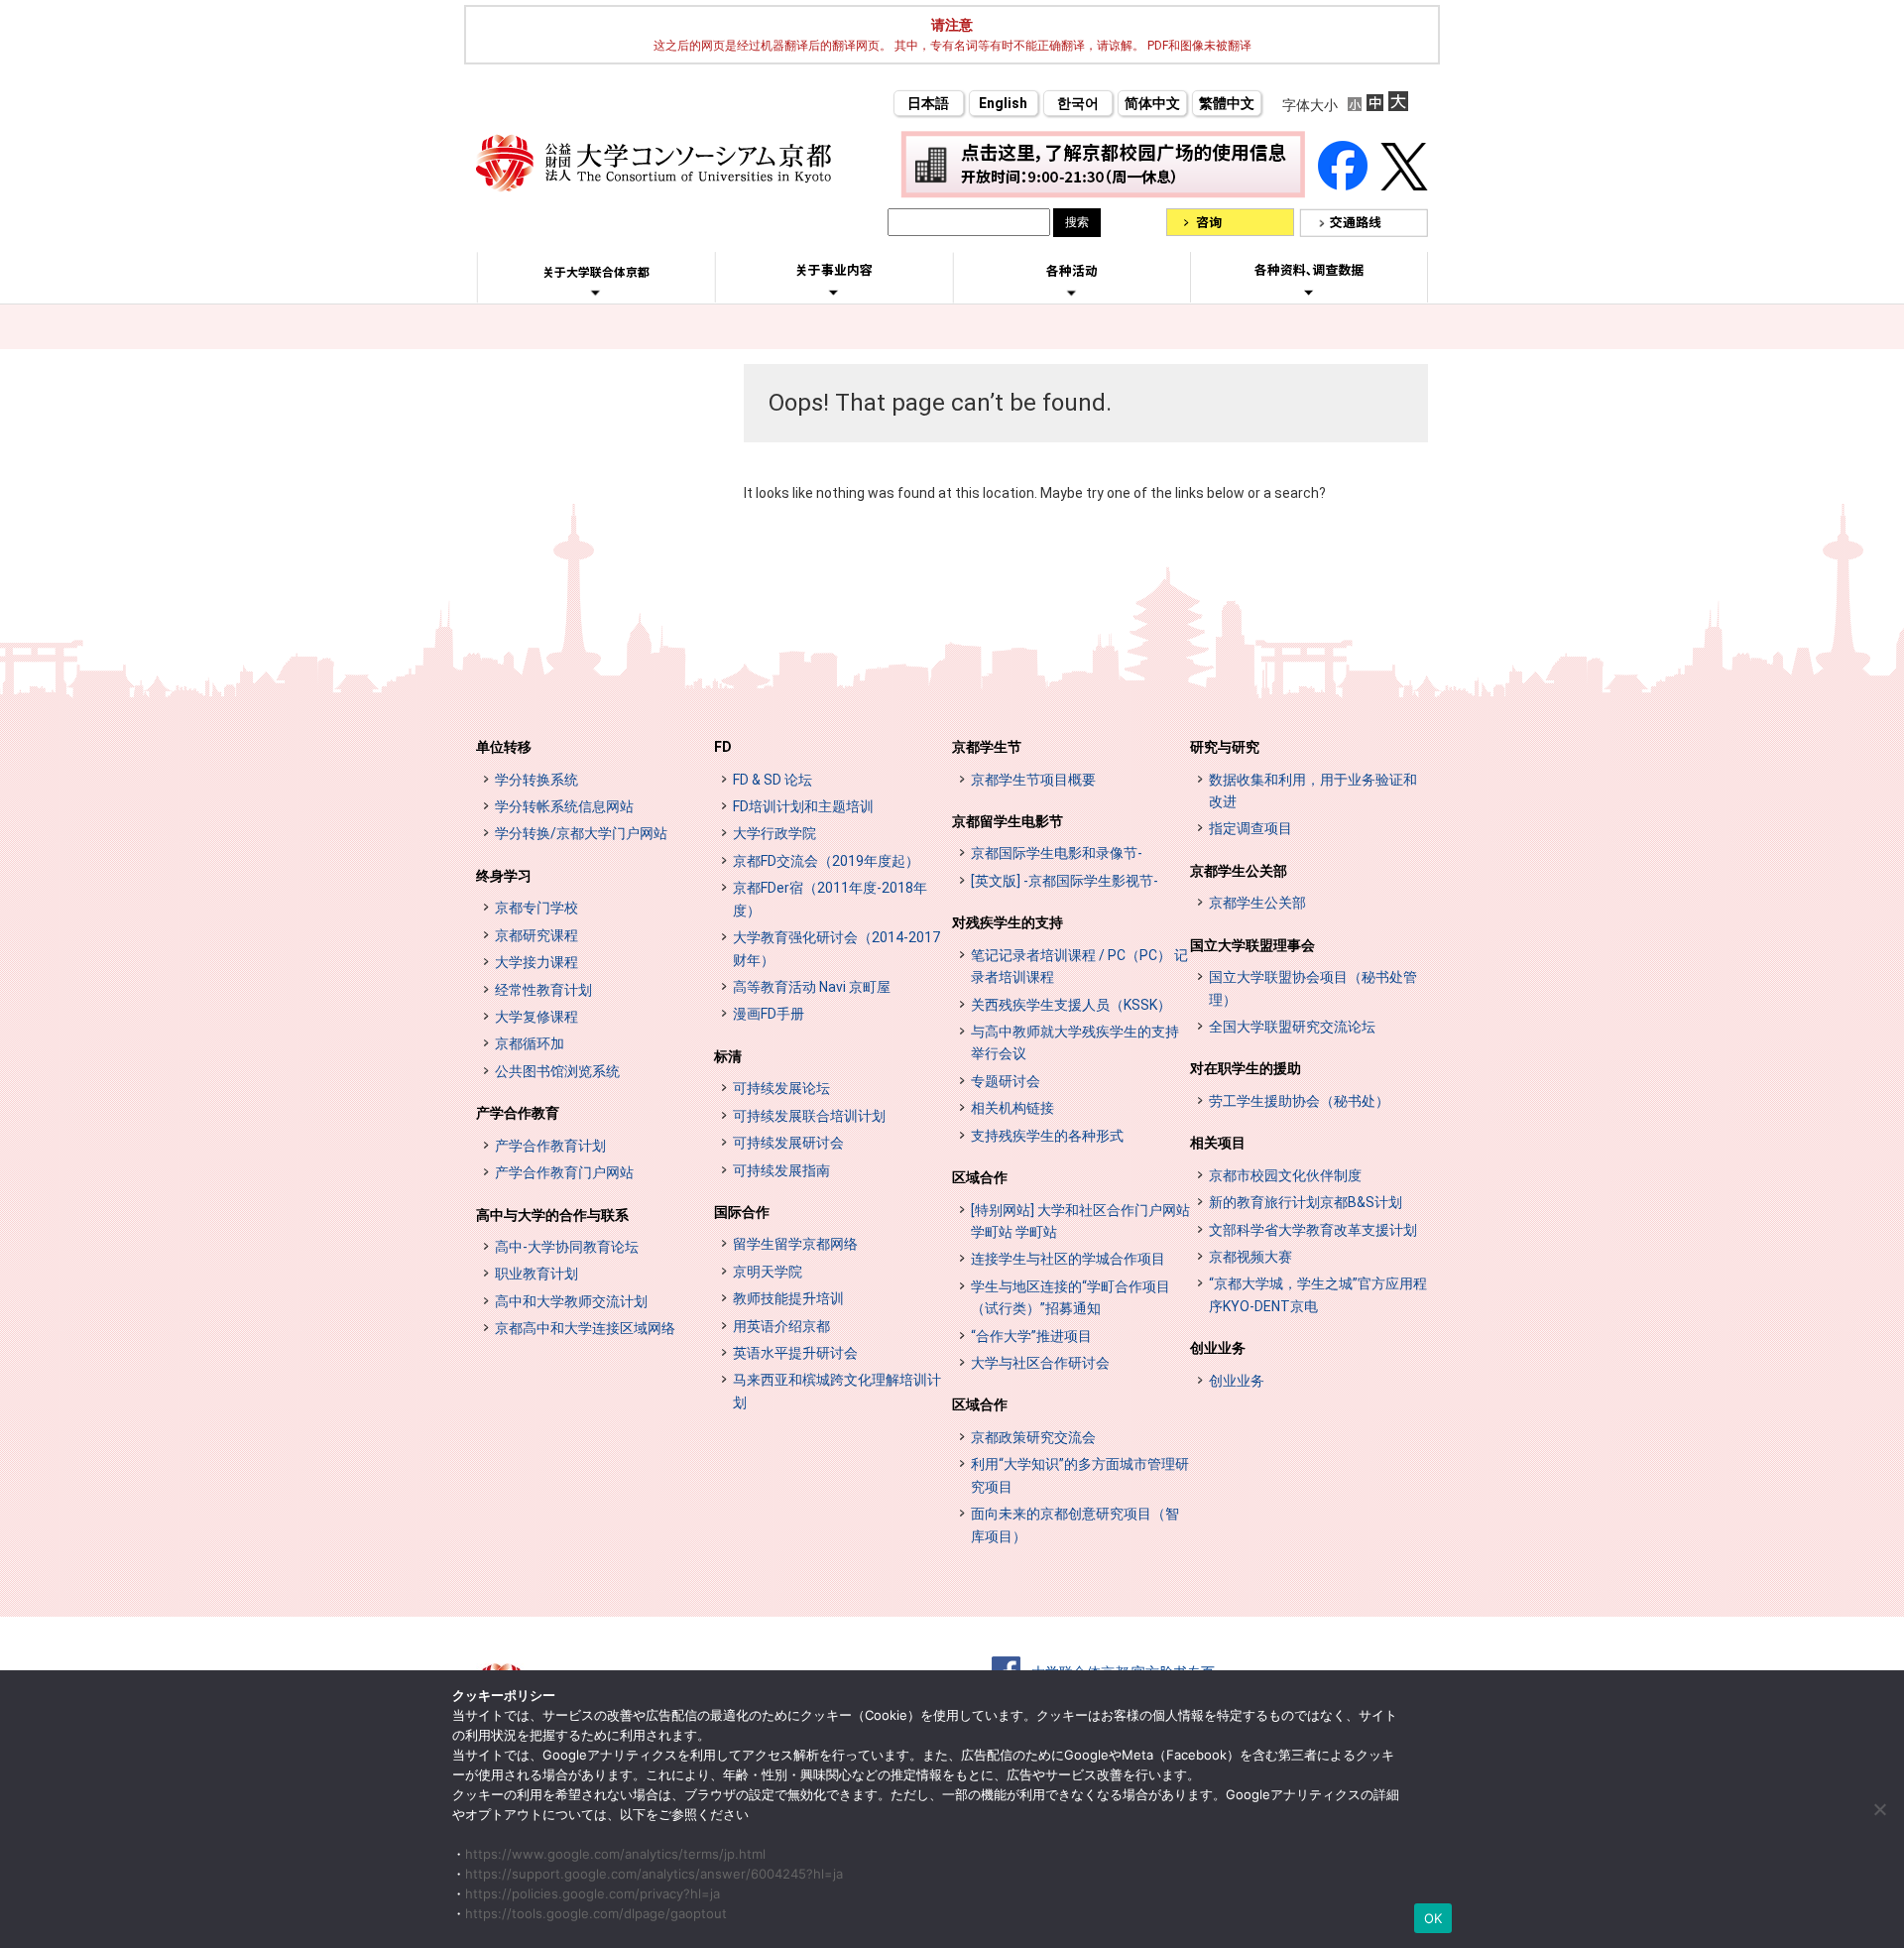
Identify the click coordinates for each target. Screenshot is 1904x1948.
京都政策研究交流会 (1033, 1437)
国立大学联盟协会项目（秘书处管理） (1313, 988)
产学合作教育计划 (550, 1146)
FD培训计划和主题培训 (803, 806)
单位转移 (504, 747)
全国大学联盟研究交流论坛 (1292, 1027)
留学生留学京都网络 (795, 1244)
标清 (728, 1056)
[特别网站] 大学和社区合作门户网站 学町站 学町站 (1080, 1221)
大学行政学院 (774, 833)
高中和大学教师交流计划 (571, 1301)
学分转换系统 (536, 780)
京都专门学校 (536, 908)
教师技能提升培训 (788, 1298)
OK (1433, 1918)
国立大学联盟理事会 (1252, 945)
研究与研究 (1225, 747)
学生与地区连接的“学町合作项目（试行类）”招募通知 (1071, 1297)
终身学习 (504, 876)
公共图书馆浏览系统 (557, 1071)
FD (723, 747)
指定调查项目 (1250, 828)
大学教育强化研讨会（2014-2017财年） (836, 948)
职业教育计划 (536, 1274)
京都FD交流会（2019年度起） (826, 861)
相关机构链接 (1012, 1108)
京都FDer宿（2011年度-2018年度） (830, 899)
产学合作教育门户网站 (564, 1172)
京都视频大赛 (1250, 1257)
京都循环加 (530, 1043)
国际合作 (742, 1212)
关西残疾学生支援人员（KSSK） (1071, 1005)
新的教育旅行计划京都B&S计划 (1306, 1202)
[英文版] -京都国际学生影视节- (1065, 881)
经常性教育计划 (543, 990)
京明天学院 (768, 1272)
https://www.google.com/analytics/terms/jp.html (615, 1854)
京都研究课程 (536, 935)
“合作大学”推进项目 (1031, 1336)
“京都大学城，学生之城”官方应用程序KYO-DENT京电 (1318, 1294)
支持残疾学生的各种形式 (1047, 1136)
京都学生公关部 (1239, 871)
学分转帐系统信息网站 (564, 806)
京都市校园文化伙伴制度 (1285, 1175)
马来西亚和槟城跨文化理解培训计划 (837, 1391)
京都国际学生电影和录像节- (1057, 853)
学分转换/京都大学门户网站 (581, 833)
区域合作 (980, 1177)
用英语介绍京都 (781, 1326)
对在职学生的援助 (1246, 1068)
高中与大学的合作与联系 (552, 1215)
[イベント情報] (1071, 293)
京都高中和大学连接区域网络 (585, 1328)
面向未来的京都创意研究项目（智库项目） (1075, 1524)
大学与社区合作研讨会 (1040, 1363)
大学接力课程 (536, 962)
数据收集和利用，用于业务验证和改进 (1313, 791)
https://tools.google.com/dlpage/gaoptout (596, 1913)
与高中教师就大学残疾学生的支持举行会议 (1075, 1042)
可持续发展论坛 (781, 1088)
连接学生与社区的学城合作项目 (1068, 1259)
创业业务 (1218, 1348)
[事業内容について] (833, 292)
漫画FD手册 (769, 1014)
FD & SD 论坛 (773, 780)
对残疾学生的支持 (1008, 922)
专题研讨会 (1006, 1081)
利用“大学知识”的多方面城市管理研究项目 (1080, 1475)
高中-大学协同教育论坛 (567, 1247)
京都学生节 (987, 747)
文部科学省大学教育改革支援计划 (1313, 1230)
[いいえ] (1879, 1809)
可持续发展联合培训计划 (809, 1116)
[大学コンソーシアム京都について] (595, 293)
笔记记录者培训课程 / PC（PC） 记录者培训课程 (1079, 966)
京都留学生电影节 (1008, 821)
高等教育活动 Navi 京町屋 (812, 987)
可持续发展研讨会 (788, 1143)
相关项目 (1218, 1143)
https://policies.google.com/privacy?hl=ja (593, 1893)
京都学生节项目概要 (1033, 780)
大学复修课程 (536, 1017)
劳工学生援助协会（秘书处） (1299, 1101)
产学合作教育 (518, 1113)
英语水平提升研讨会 (795, 1353)
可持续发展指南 (781, 1170)
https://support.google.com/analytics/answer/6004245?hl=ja (654, 1874)
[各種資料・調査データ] (1309, 292)
